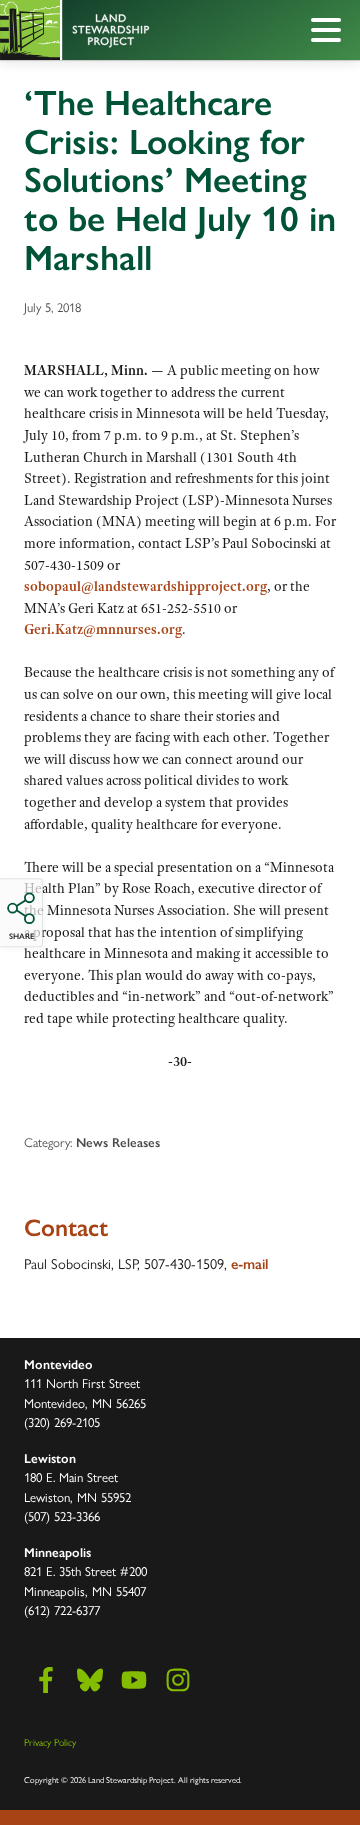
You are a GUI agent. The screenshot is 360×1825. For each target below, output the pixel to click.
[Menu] (331, 33)
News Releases (118, 1142)
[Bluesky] (90, 1680)
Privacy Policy (50, 1742)
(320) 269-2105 (62, 1421)
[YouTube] (134, 1680)
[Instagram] (178, 1680)
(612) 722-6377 (62, 1609)
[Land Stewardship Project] (135, 30)
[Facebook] (46, 1680)
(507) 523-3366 (62, 1515)
